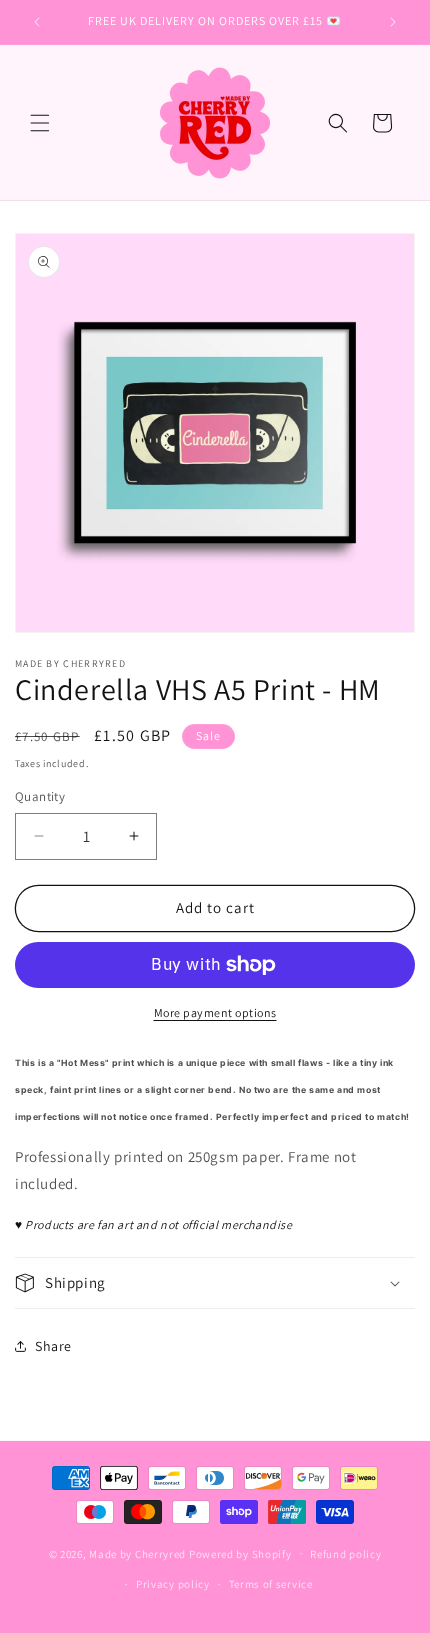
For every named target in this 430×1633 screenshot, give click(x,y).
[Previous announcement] (37, 22)
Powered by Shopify (240, 1553)
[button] (40, 123)
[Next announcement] (393, 22)
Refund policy (345, 1554)
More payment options (215, 1012)
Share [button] (53, 1346)
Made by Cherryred (137, 1553)
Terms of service (271, 1584)
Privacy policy (173, 1584)
